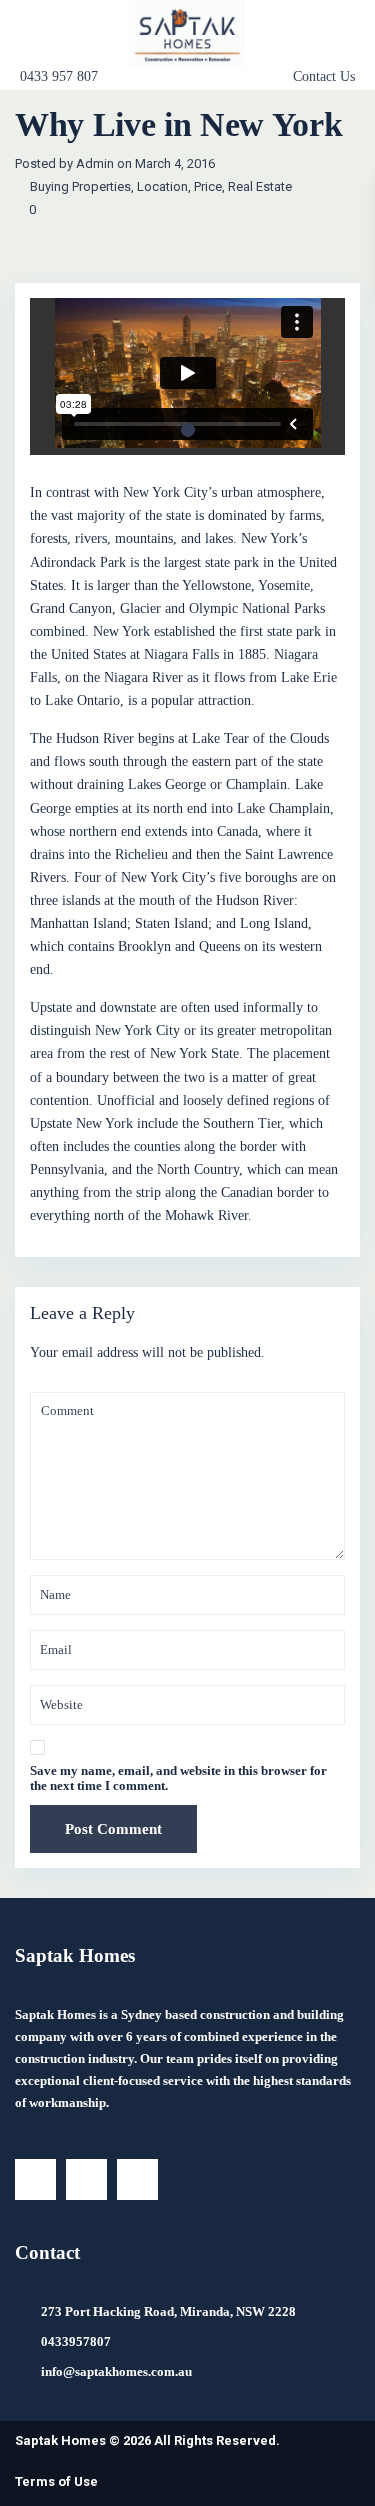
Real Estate (260, 186)
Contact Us (324, 77)
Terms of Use (56, 2481)
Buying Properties (80, 186)
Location (162, 186)
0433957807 (76, 2341)
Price (208, 186)
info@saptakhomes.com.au (116, 2371)
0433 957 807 (59, 76)
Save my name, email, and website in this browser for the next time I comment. (178, 1778)
